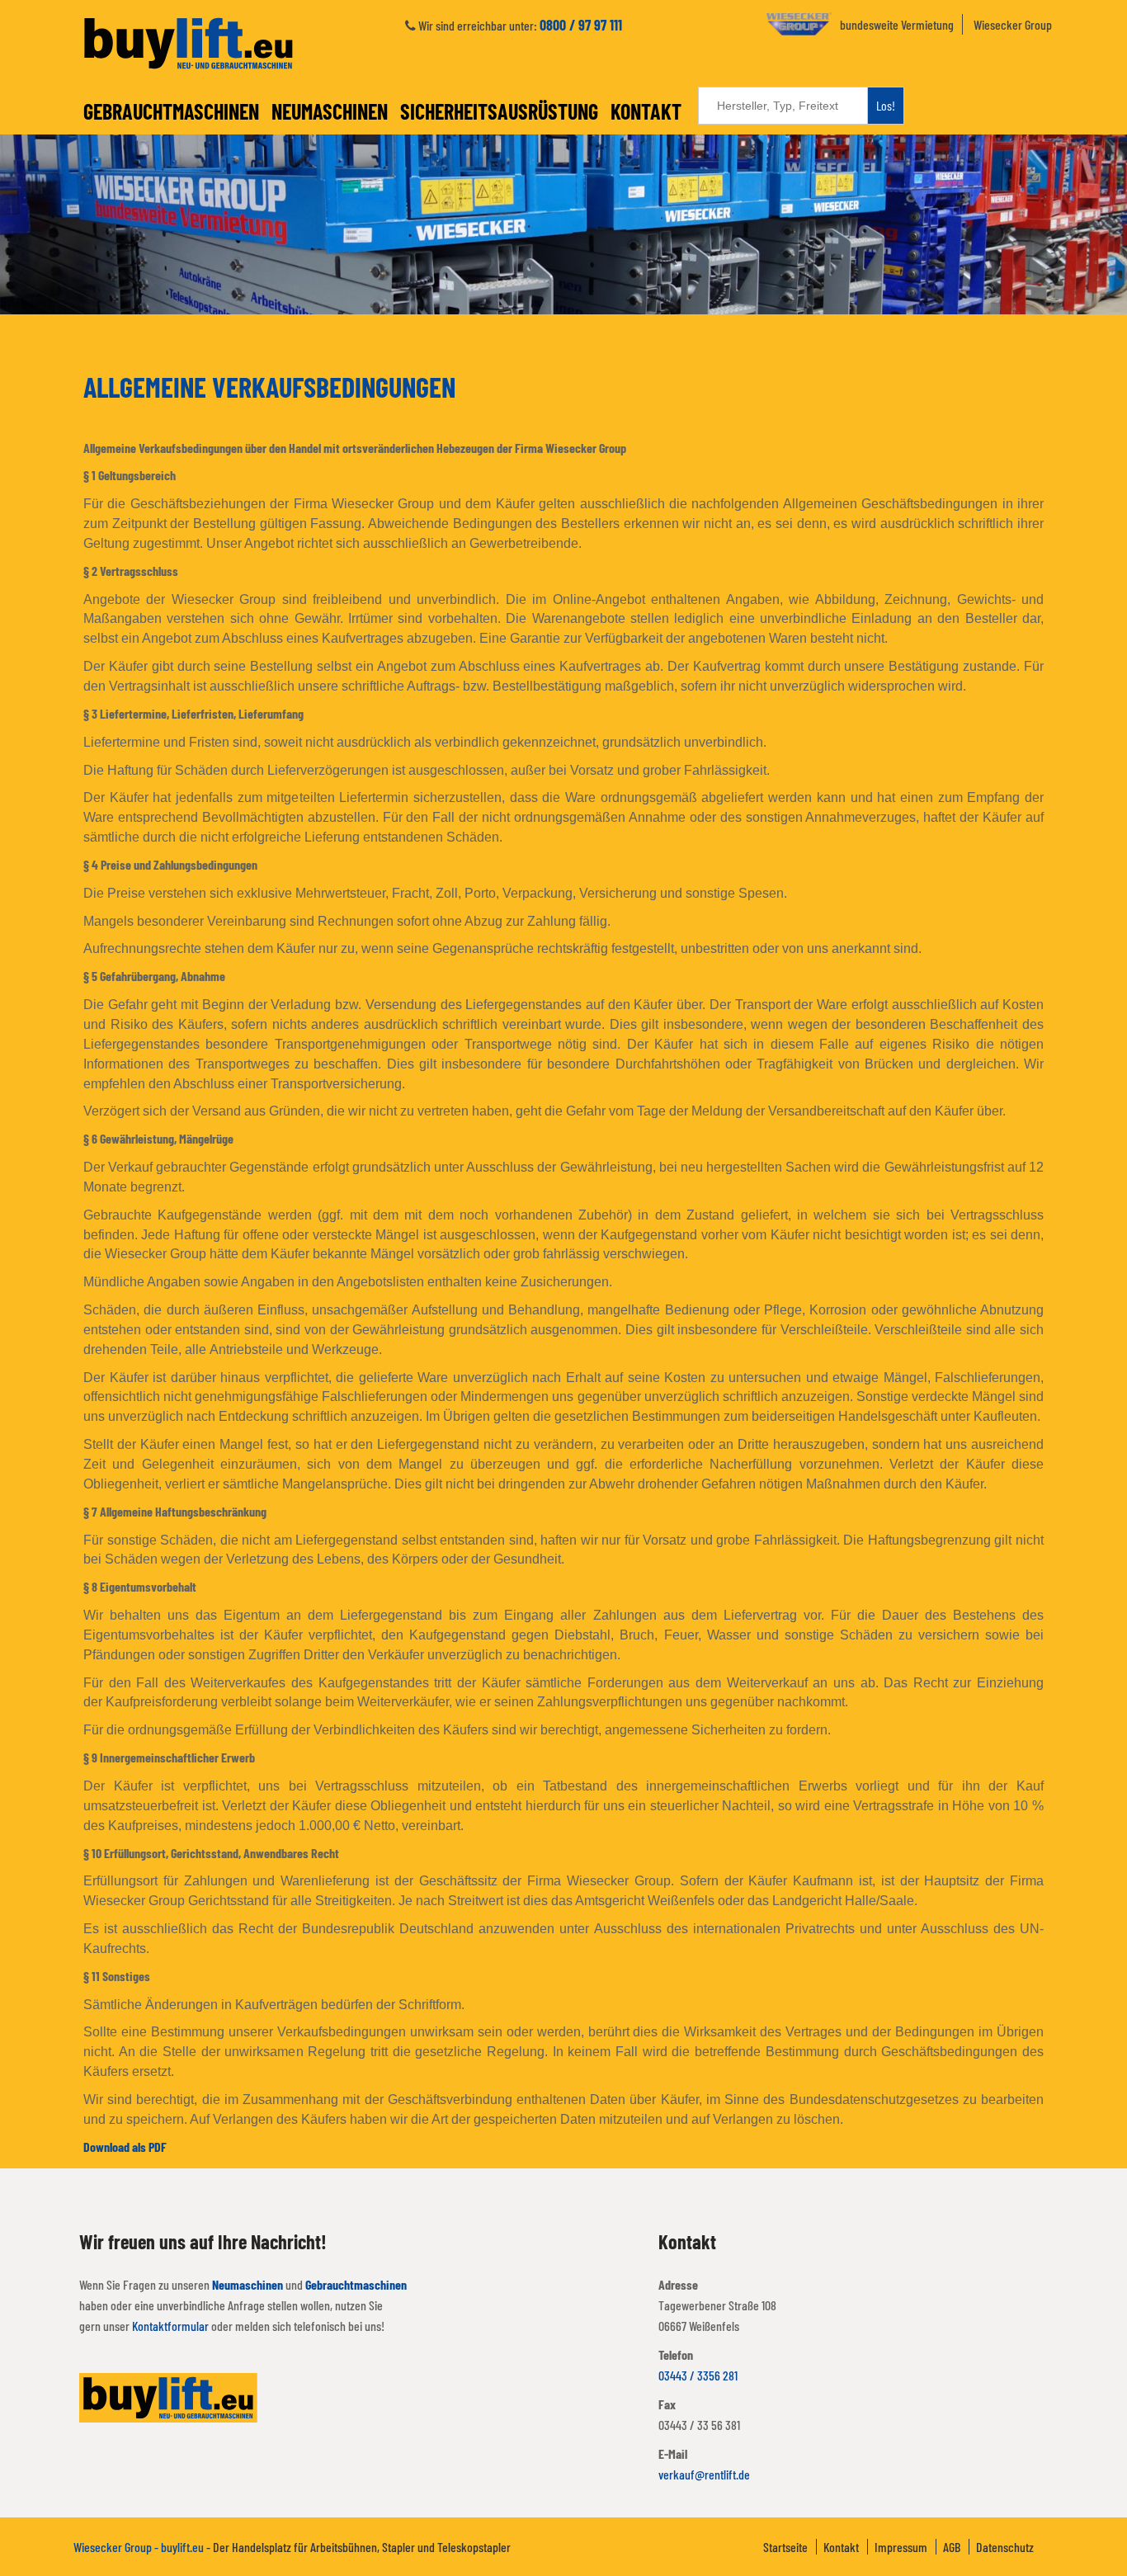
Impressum (901, 2547)
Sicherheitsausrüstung (499, 111)
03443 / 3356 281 (698, 2375)
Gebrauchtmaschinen (171, 111)
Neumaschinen (330, 111)
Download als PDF (125, 2147)
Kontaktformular (170, 2326)
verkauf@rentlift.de (704, 2474)
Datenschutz (1005, 2547)
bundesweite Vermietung (897, 24)
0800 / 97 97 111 (581, 25)
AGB (952, 2547)
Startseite (785, 2547)
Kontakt (646, 111)
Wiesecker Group (1013, 24)
